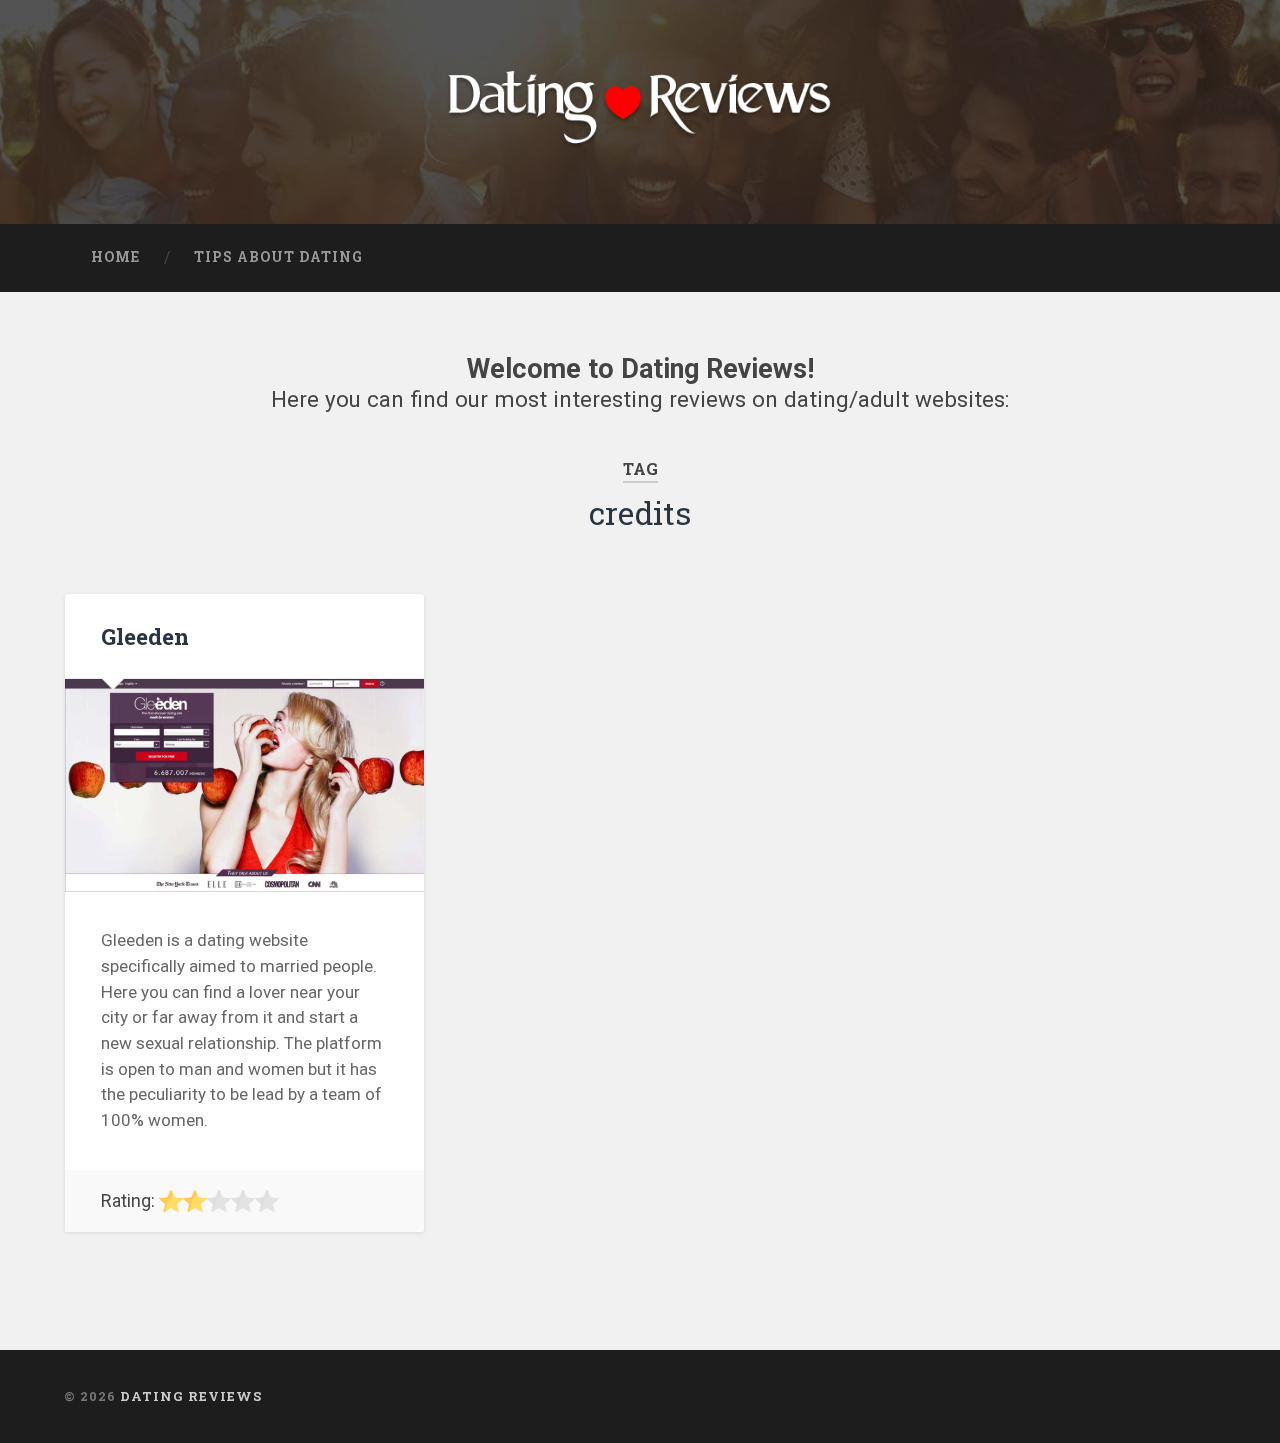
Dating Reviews (191, 1396)
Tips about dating (278, 257)
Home (115, 257)
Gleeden (145, 636)
